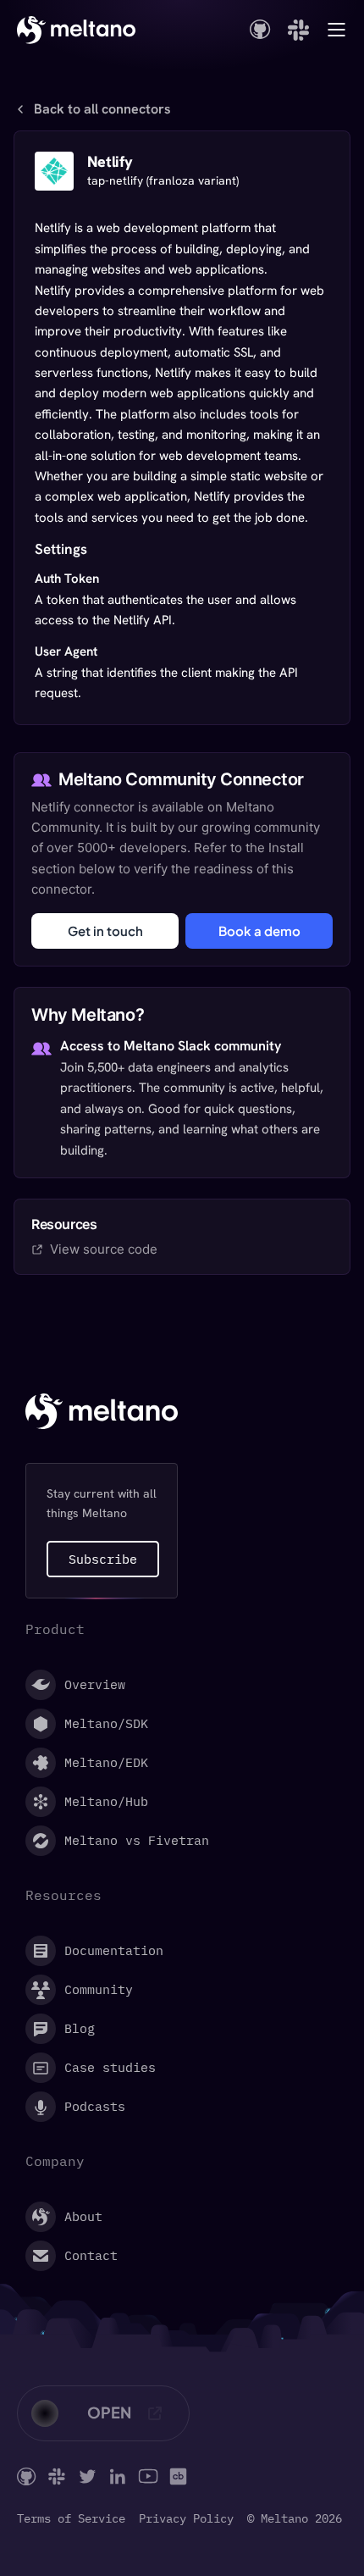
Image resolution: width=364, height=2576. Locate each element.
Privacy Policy (186, 2519)
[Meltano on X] (87, 2476)
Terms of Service (71, 2519)
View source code (104, 1249)
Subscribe (103, 1559)
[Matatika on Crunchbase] (178, 2476)
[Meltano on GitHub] (27, 2476)
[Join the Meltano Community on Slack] (298, 30)
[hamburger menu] (336, 30)
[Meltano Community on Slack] (57, 2476)
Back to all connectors (102, 109)
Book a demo (259, 931)
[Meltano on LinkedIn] (118, 2476)
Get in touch (105, 931)
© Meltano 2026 (295, 2519)
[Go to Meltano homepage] (76, 30)
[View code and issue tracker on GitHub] (260, 29)
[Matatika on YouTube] (148, 2476)
